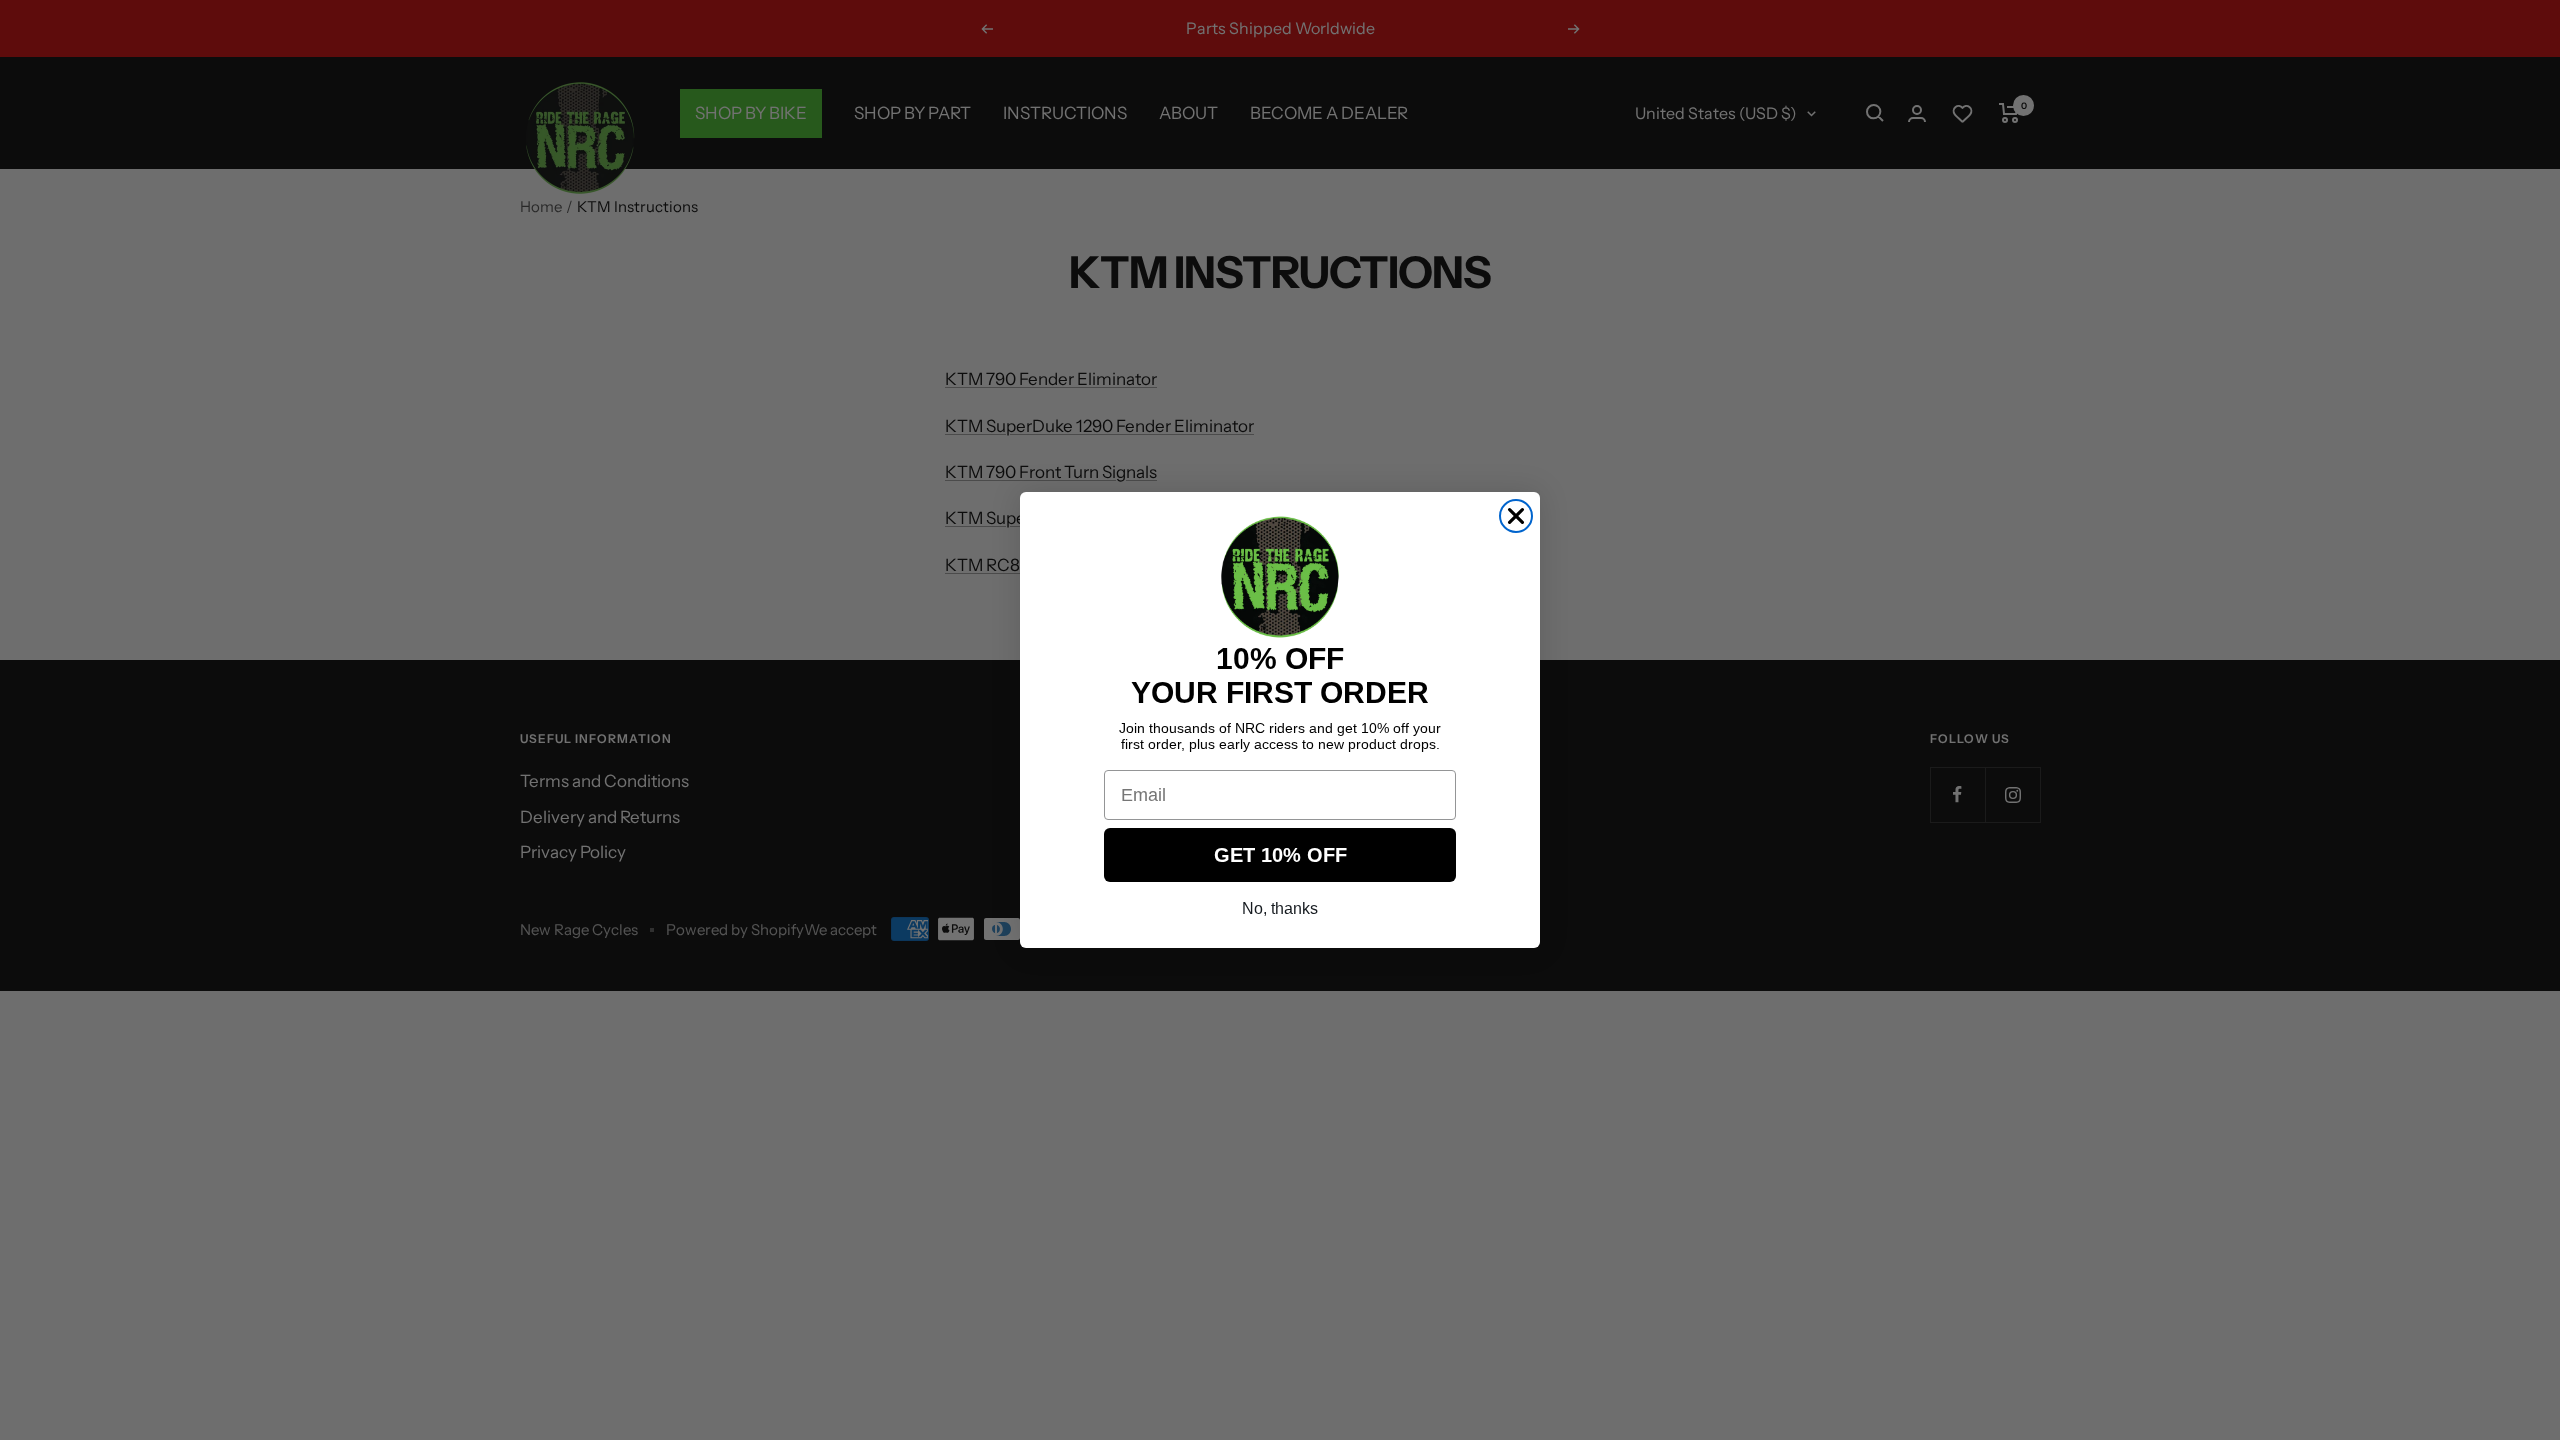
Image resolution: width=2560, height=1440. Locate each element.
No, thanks (1280, 908)
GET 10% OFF (1280, 855)
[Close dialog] (1516, 516)
